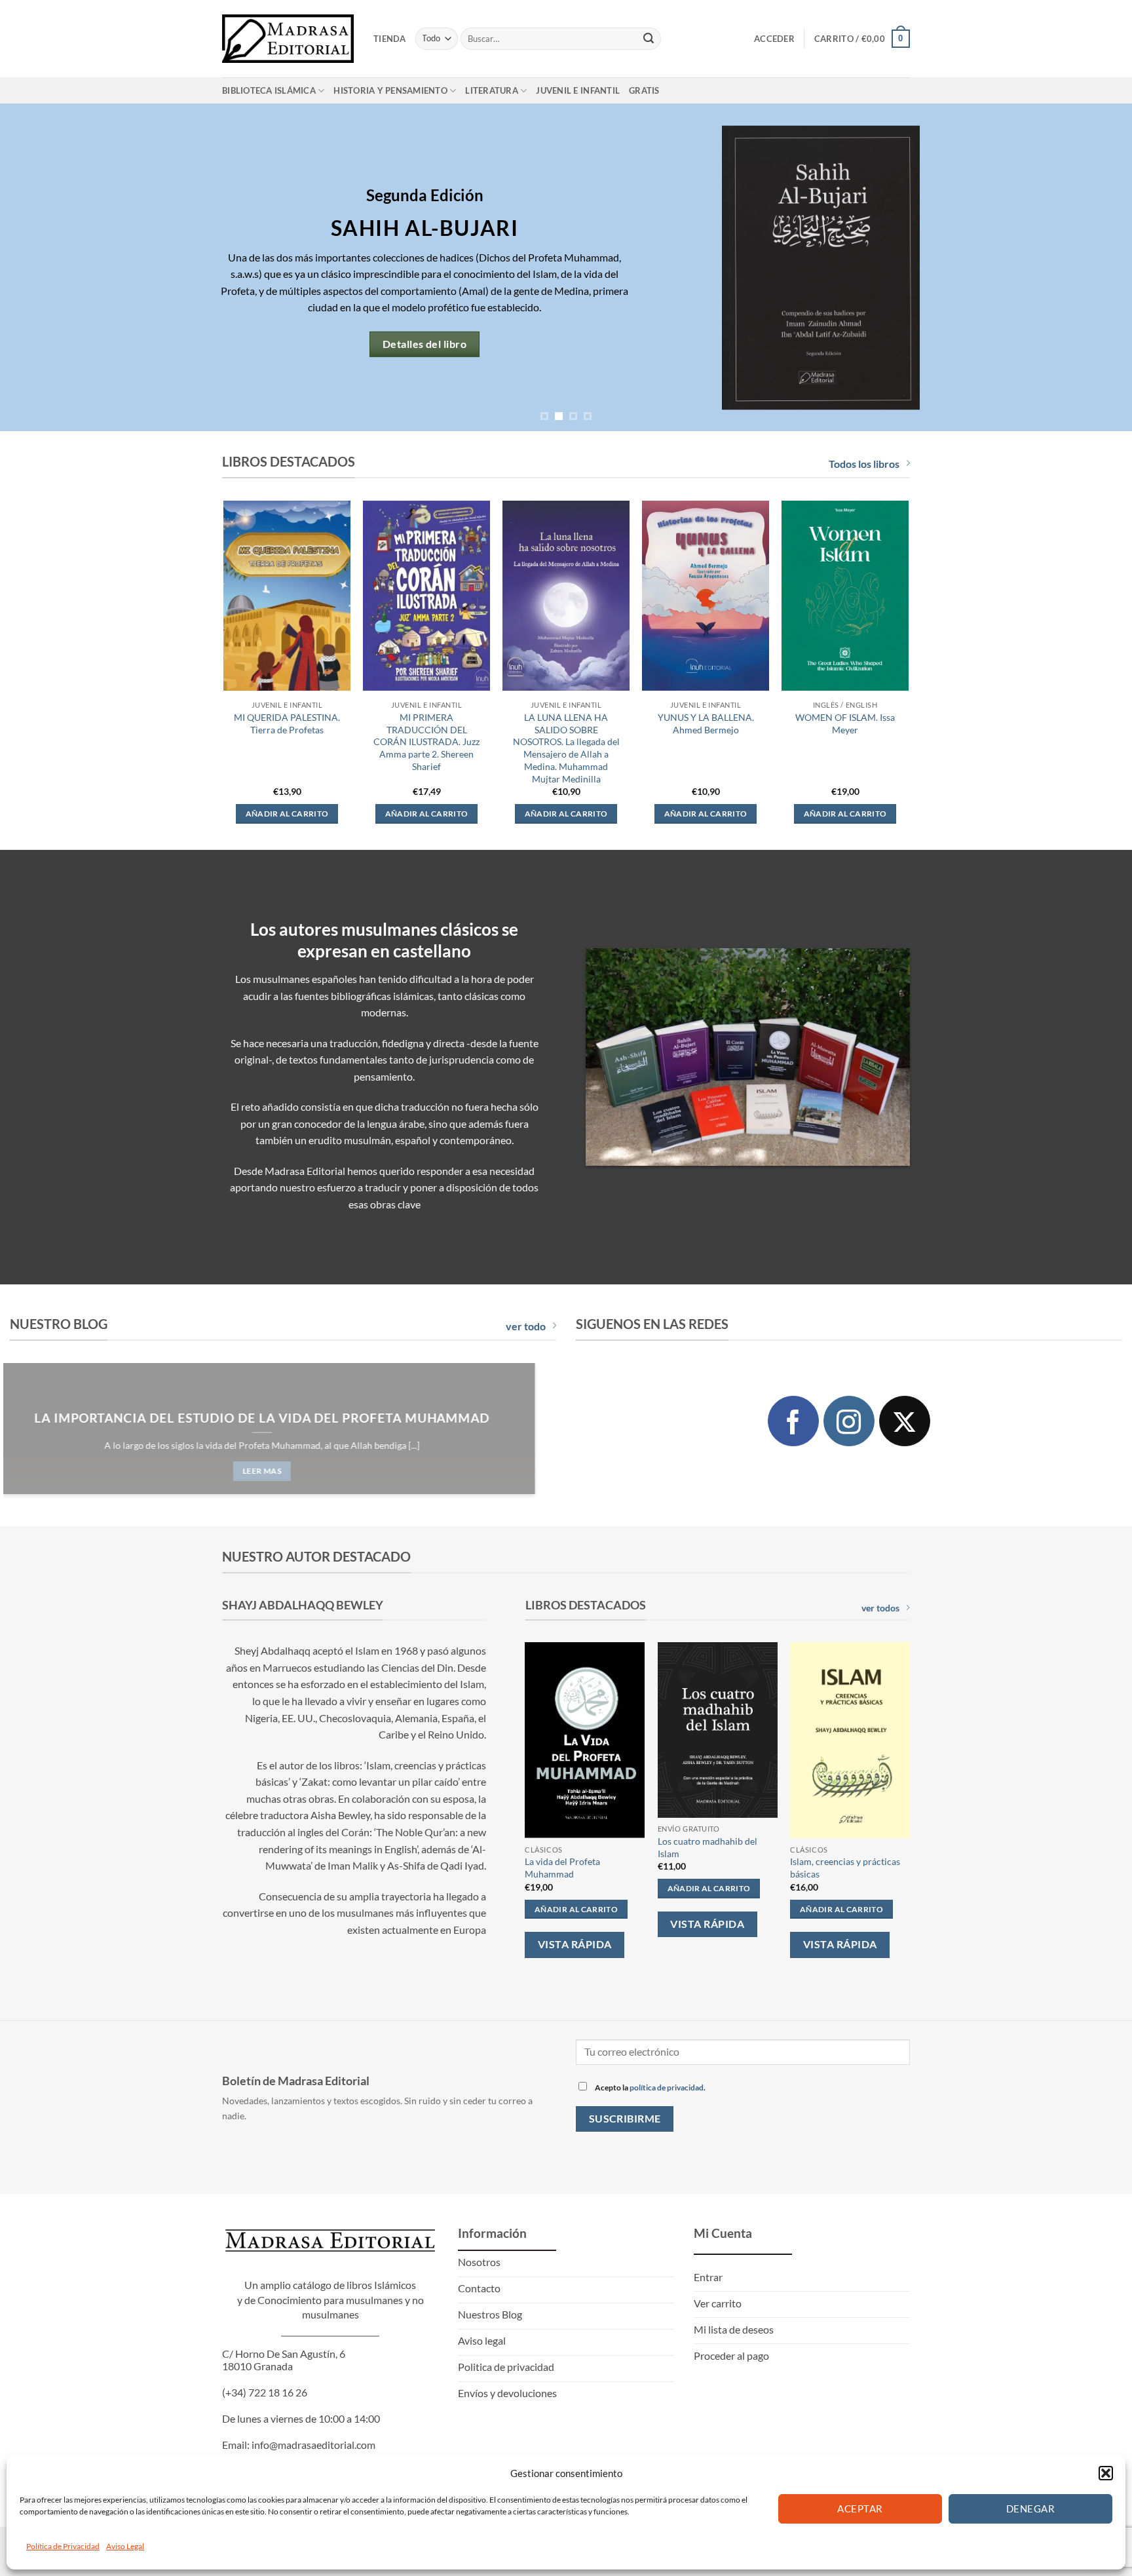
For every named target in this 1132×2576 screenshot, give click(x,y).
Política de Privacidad (63, 2546)
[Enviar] (649, 39)
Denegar (1030, 2509)
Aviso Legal (125, 2546)
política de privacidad (667, 2087)
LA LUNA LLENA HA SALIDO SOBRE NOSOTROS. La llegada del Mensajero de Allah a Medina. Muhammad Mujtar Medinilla (566, 748)
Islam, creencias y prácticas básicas (845, 1868)
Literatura (492, 90)
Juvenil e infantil (578, 90)
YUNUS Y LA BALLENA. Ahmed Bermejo (706, 723)
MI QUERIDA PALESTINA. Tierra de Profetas (287, 723)
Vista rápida (575, 1944)
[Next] (1093, 267)
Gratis (644, 90)
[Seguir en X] (905, 1421)
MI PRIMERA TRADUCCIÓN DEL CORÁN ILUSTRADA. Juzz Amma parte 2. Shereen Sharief (426, 742)
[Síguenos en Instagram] (849, 1421)
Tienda (390, 39)
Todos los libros (864, 464)
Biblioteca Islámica (269, 90)
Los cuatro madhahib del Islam (707, 1847)
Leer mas (283, 1471)
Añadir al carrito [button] (287, 814)
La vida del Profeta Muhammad (562, 1868)
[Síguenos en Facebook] (793, 1421)
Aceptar (860, 2509)
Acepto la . (650, 2087)
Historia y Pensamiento (390, 90)
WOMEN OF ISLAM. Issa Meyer (845, 723)
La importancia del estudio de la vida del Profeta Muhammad (283, 1417)
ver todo (526, 1326)
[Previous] (39, 267)
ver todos (880, 1608)
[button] (1106, 2473)
